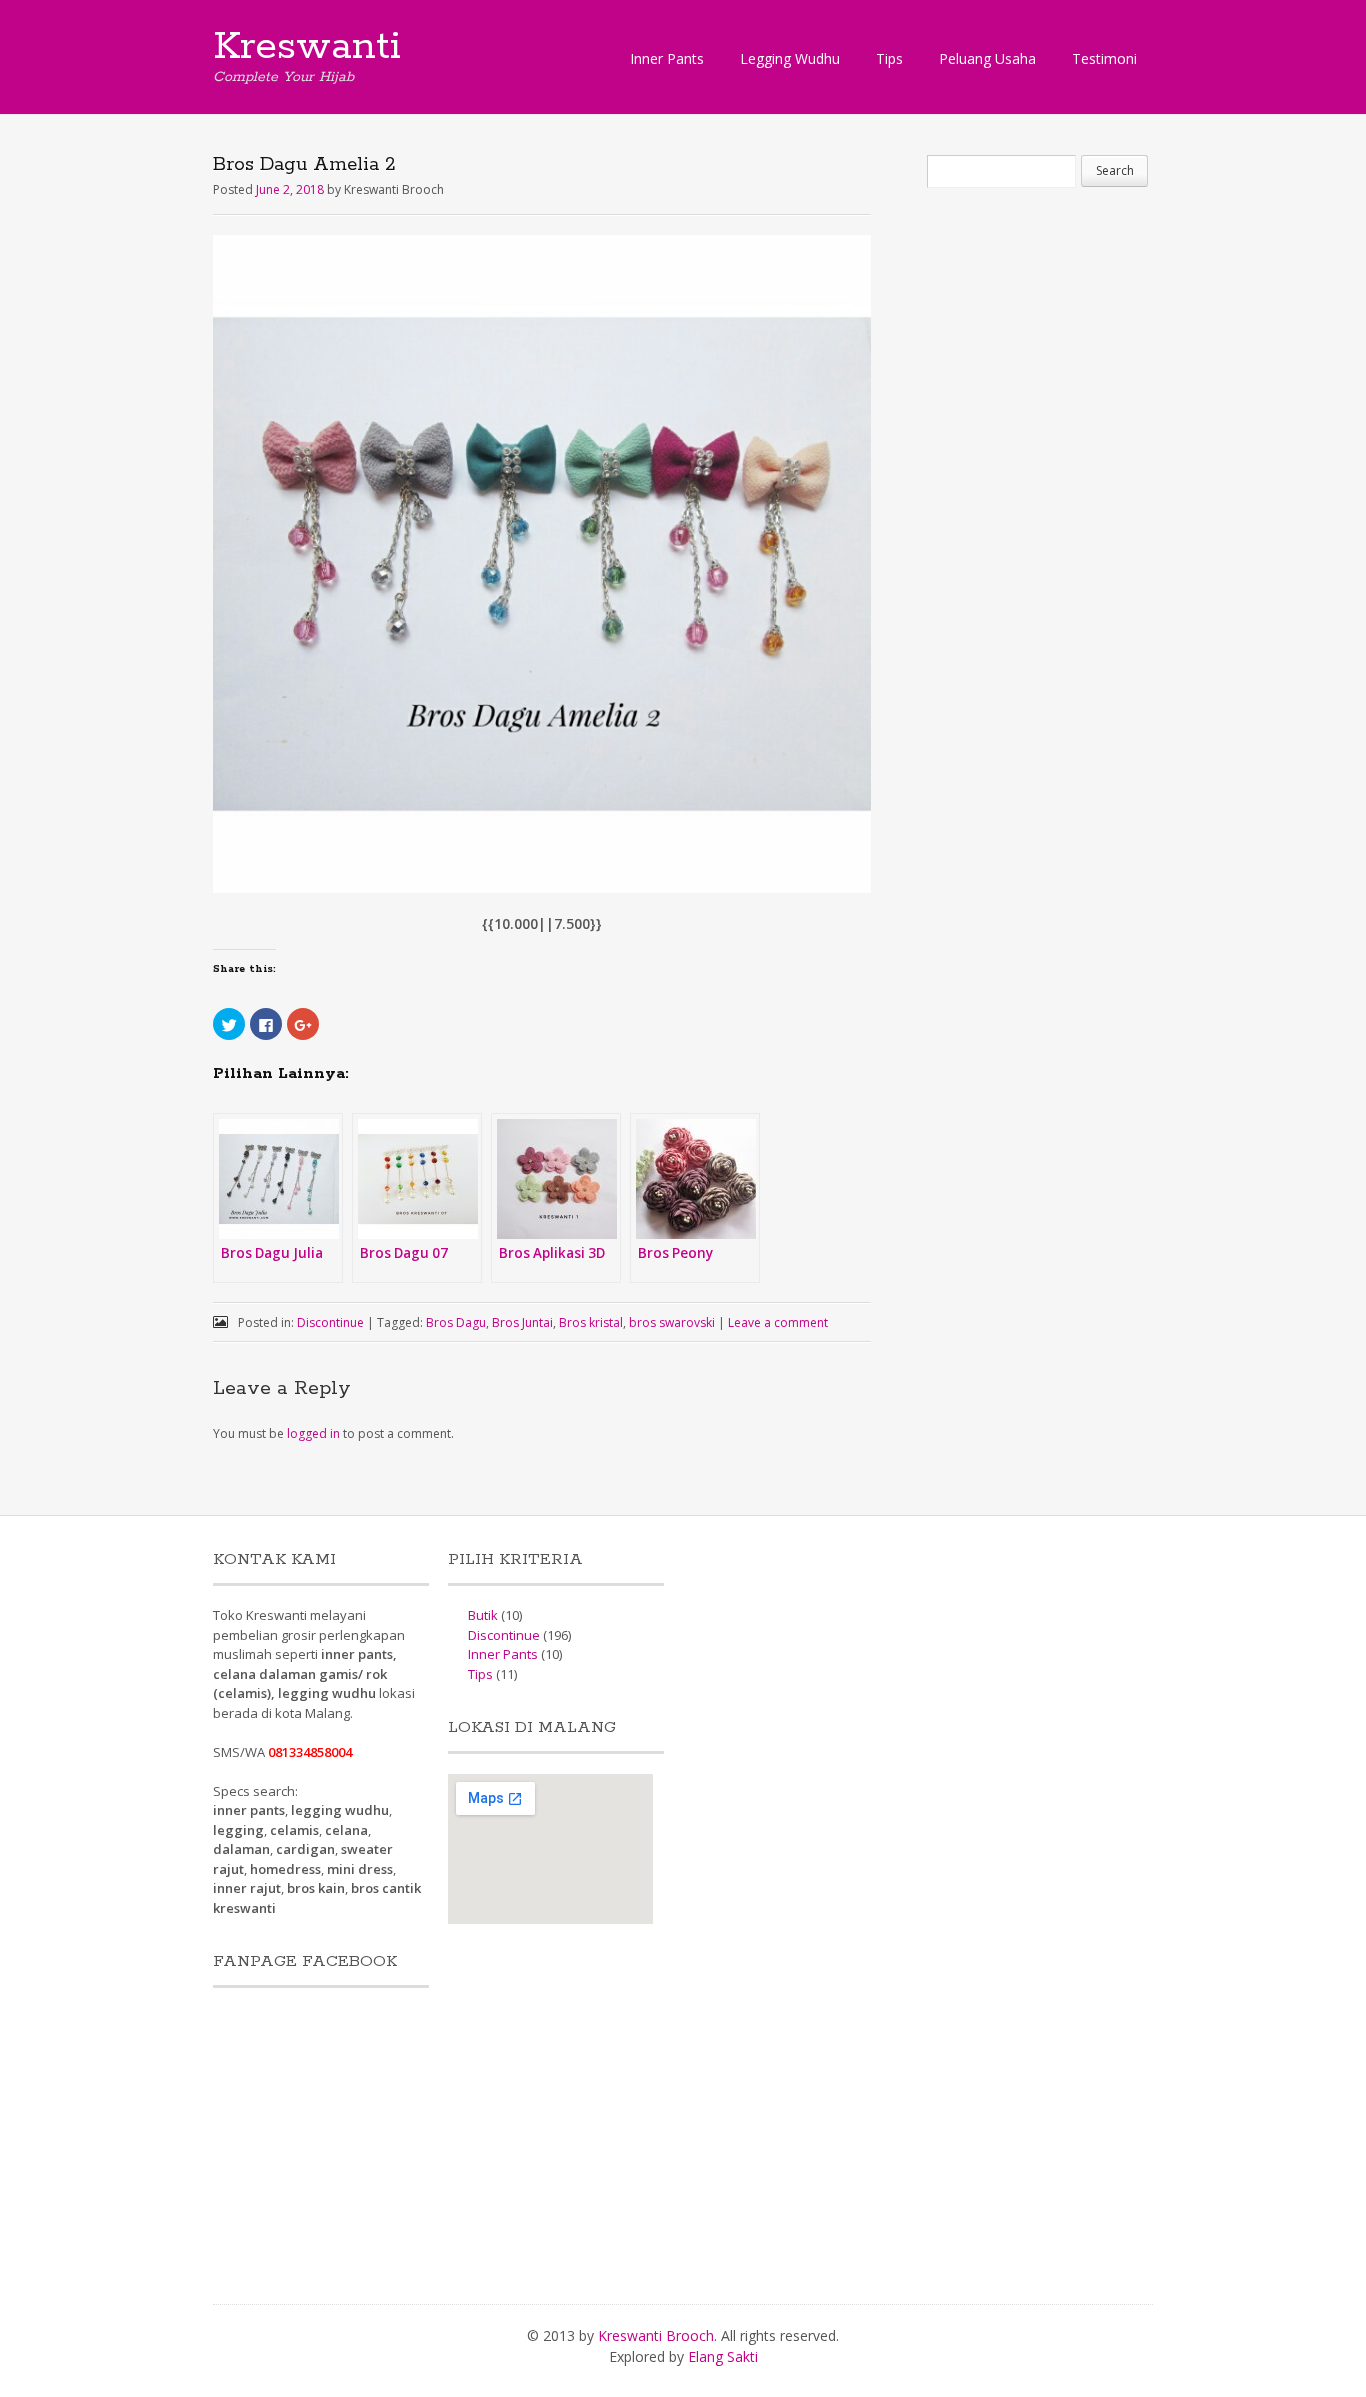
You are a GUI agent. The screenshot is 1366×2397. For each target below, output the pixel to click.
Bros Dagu (456, 1322)
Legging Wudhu (790, 58)
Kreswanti (307, 47)
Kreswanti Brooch (656, 2335)
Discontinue (330, 1322)
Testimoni (1104, 58)
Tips (889, 58)
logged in (313, 1433)
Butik (483, 1615)
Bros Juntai (522, 1322)
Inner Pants (667, 58)
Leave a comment (778, 1322)
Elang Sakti (723, 2356)
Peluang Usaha (987, 58)
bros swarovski (672, 1322)
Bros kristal (591, 1322)
